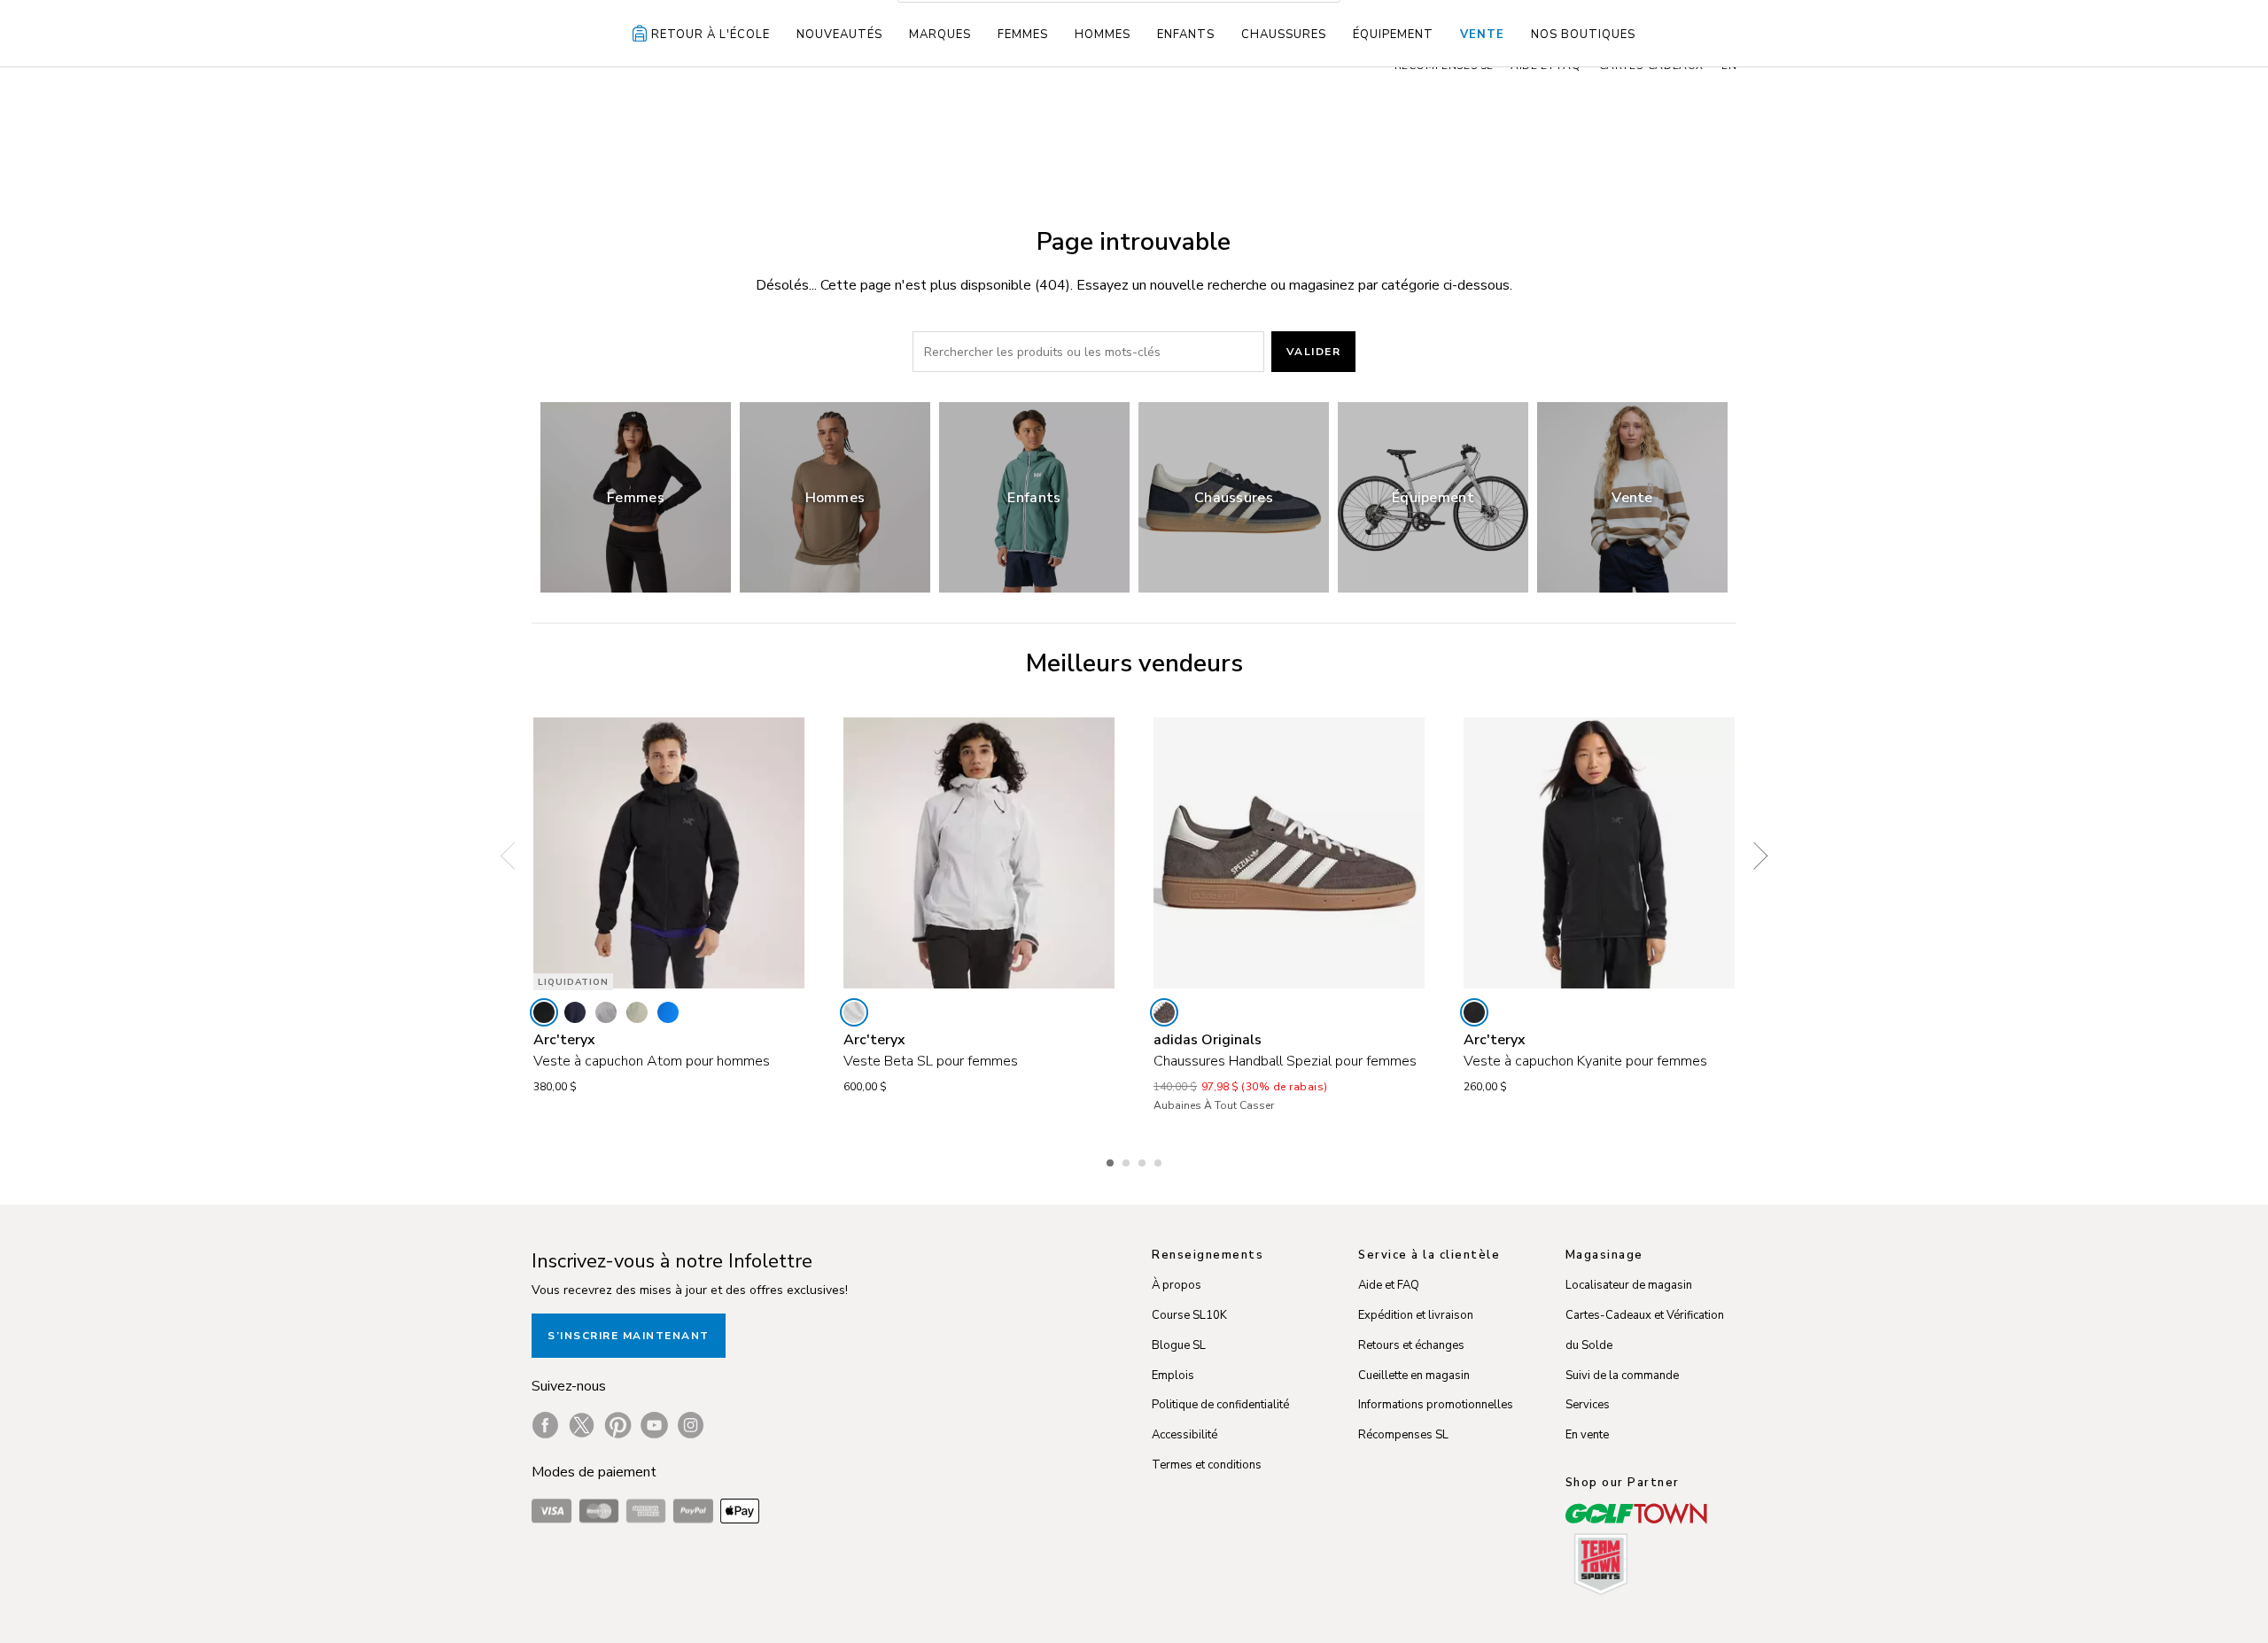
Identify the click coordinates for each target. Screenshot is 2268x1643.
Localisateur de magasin (1629, 1285)
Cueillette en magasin (1414, 1376)
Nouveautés (839, 35)
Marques (940, 35)
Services (1588, 1405)
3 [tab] (1144, 1160)
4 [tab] (1160, 1160)
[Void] (606, 1012)
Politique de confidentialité (1220, 1405)
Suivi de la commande (1622, 1376)
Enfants (1186, 35)
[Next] (1754, 856)
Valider (1314, 352)
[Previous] (514, 856)
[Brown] (1164, 1012)
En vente (1587, 1435)
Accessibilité (1184, 1435)
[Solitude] (854, 1012)
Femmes (1023, 35)
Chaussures (1284, 35)
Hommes (1103, 35)
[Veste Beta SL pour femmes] (979, 853)
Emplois (1173, 1376)
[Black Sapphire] (575, 1012)
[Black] (544, 1012)
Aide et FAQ (1389, 1285)
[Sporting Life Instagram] (691, 1425)
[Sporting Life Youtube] (654, 1425)
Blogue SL (1179, 1345)
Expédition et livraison (1416, 1315)
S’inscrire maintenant (629, 1336)
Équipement (1393, 35)
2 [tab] (1128, 1160)
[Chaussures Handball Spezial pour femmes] (1289, 853)
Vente (1482, 35)
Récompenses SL (1403, 1435)
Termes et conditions (1207, 1465)
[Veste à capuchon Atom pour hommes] (669, 853)
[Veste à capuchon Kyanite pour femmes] (1599, 853)
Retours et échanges (1411, 1345)
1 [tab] (1112, 1160)
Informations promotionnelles (1436, 1405)
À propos (1177, 1285)
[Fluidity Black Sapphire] (668, 1012)
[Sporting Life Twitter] (582, 1425)
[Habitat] (637, 1012)
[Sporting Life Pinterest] (618, 1425)
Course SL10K (1189, 1315)
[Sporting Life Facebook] (545, 1425)
